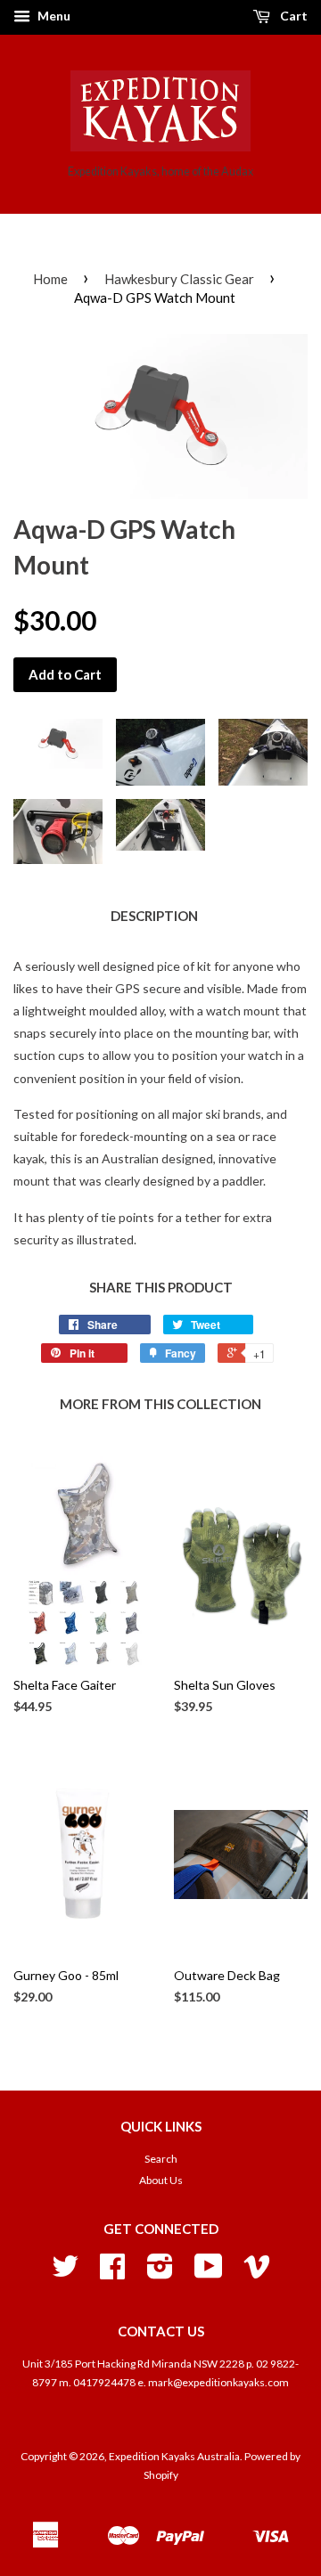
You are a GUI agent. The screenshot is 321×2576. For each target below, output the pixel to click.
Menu (53, 16)
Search (161, 2159)
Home (50, 279)
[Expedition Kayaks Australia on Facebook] (112, 2273)
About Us (161, 2180)
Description (154, 916)
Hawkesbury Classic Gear (179, 279)
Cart (292, 16)
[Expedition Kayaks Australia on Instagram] (160, 2273)
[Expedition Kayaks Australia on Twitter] (65, 2273)
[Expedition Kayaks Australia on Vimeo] (257, 2273)
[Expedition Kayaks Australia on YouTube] (209, 2273)
